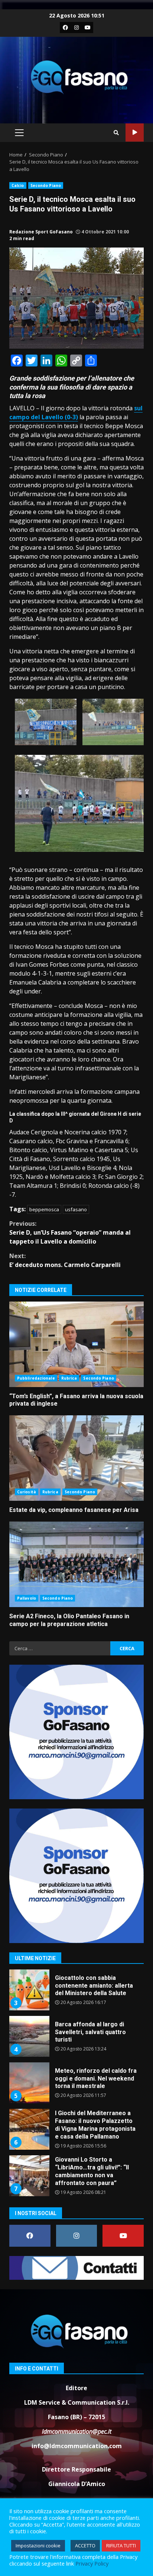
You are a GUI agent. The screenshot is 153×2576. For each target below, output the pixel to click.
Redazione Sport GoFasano (41, 232)
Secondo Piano (46, 185)
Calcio (18, 185)
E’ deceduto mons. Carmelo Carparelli (65, 1260)
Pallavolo (27, 1598)
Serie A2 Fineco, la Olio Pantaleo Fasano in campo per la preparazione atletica (76, 1564)
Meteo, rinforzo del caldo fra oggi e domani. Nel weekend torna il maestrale (29, 2039)
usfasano (76, 1209)
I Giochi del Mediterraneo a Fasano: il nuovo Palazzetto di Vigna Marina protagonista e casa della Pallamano (29, 2086)
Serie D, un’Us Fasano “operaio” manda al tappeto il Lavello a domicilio (70, 1232)
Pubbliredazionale (36, 1378)
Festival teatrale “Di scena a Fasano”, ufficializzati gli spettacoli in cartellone (29, 2179)
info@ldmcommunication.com (77, 2446)
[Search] (116, 133)
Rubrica (69, 1378)
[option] (76, 1996)
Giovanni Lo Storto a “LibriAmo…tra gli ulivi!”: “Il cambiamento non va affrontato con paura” (29, 2132)
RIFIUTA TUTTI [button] (121, 2546)
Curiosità (27, 1492)
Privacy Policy (92, 2563)
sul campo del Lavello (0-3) (76, 413)
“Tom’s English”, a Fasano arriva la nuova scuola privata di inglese (76, 1344)
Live (135, 132)
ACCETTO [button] (85, 2546)
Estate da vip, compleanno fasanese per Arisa (76, 1458)
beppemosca (44, 1209)
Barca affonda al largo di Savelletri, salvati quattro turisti (29, 1993)
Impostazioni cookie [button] (38, 2546)
